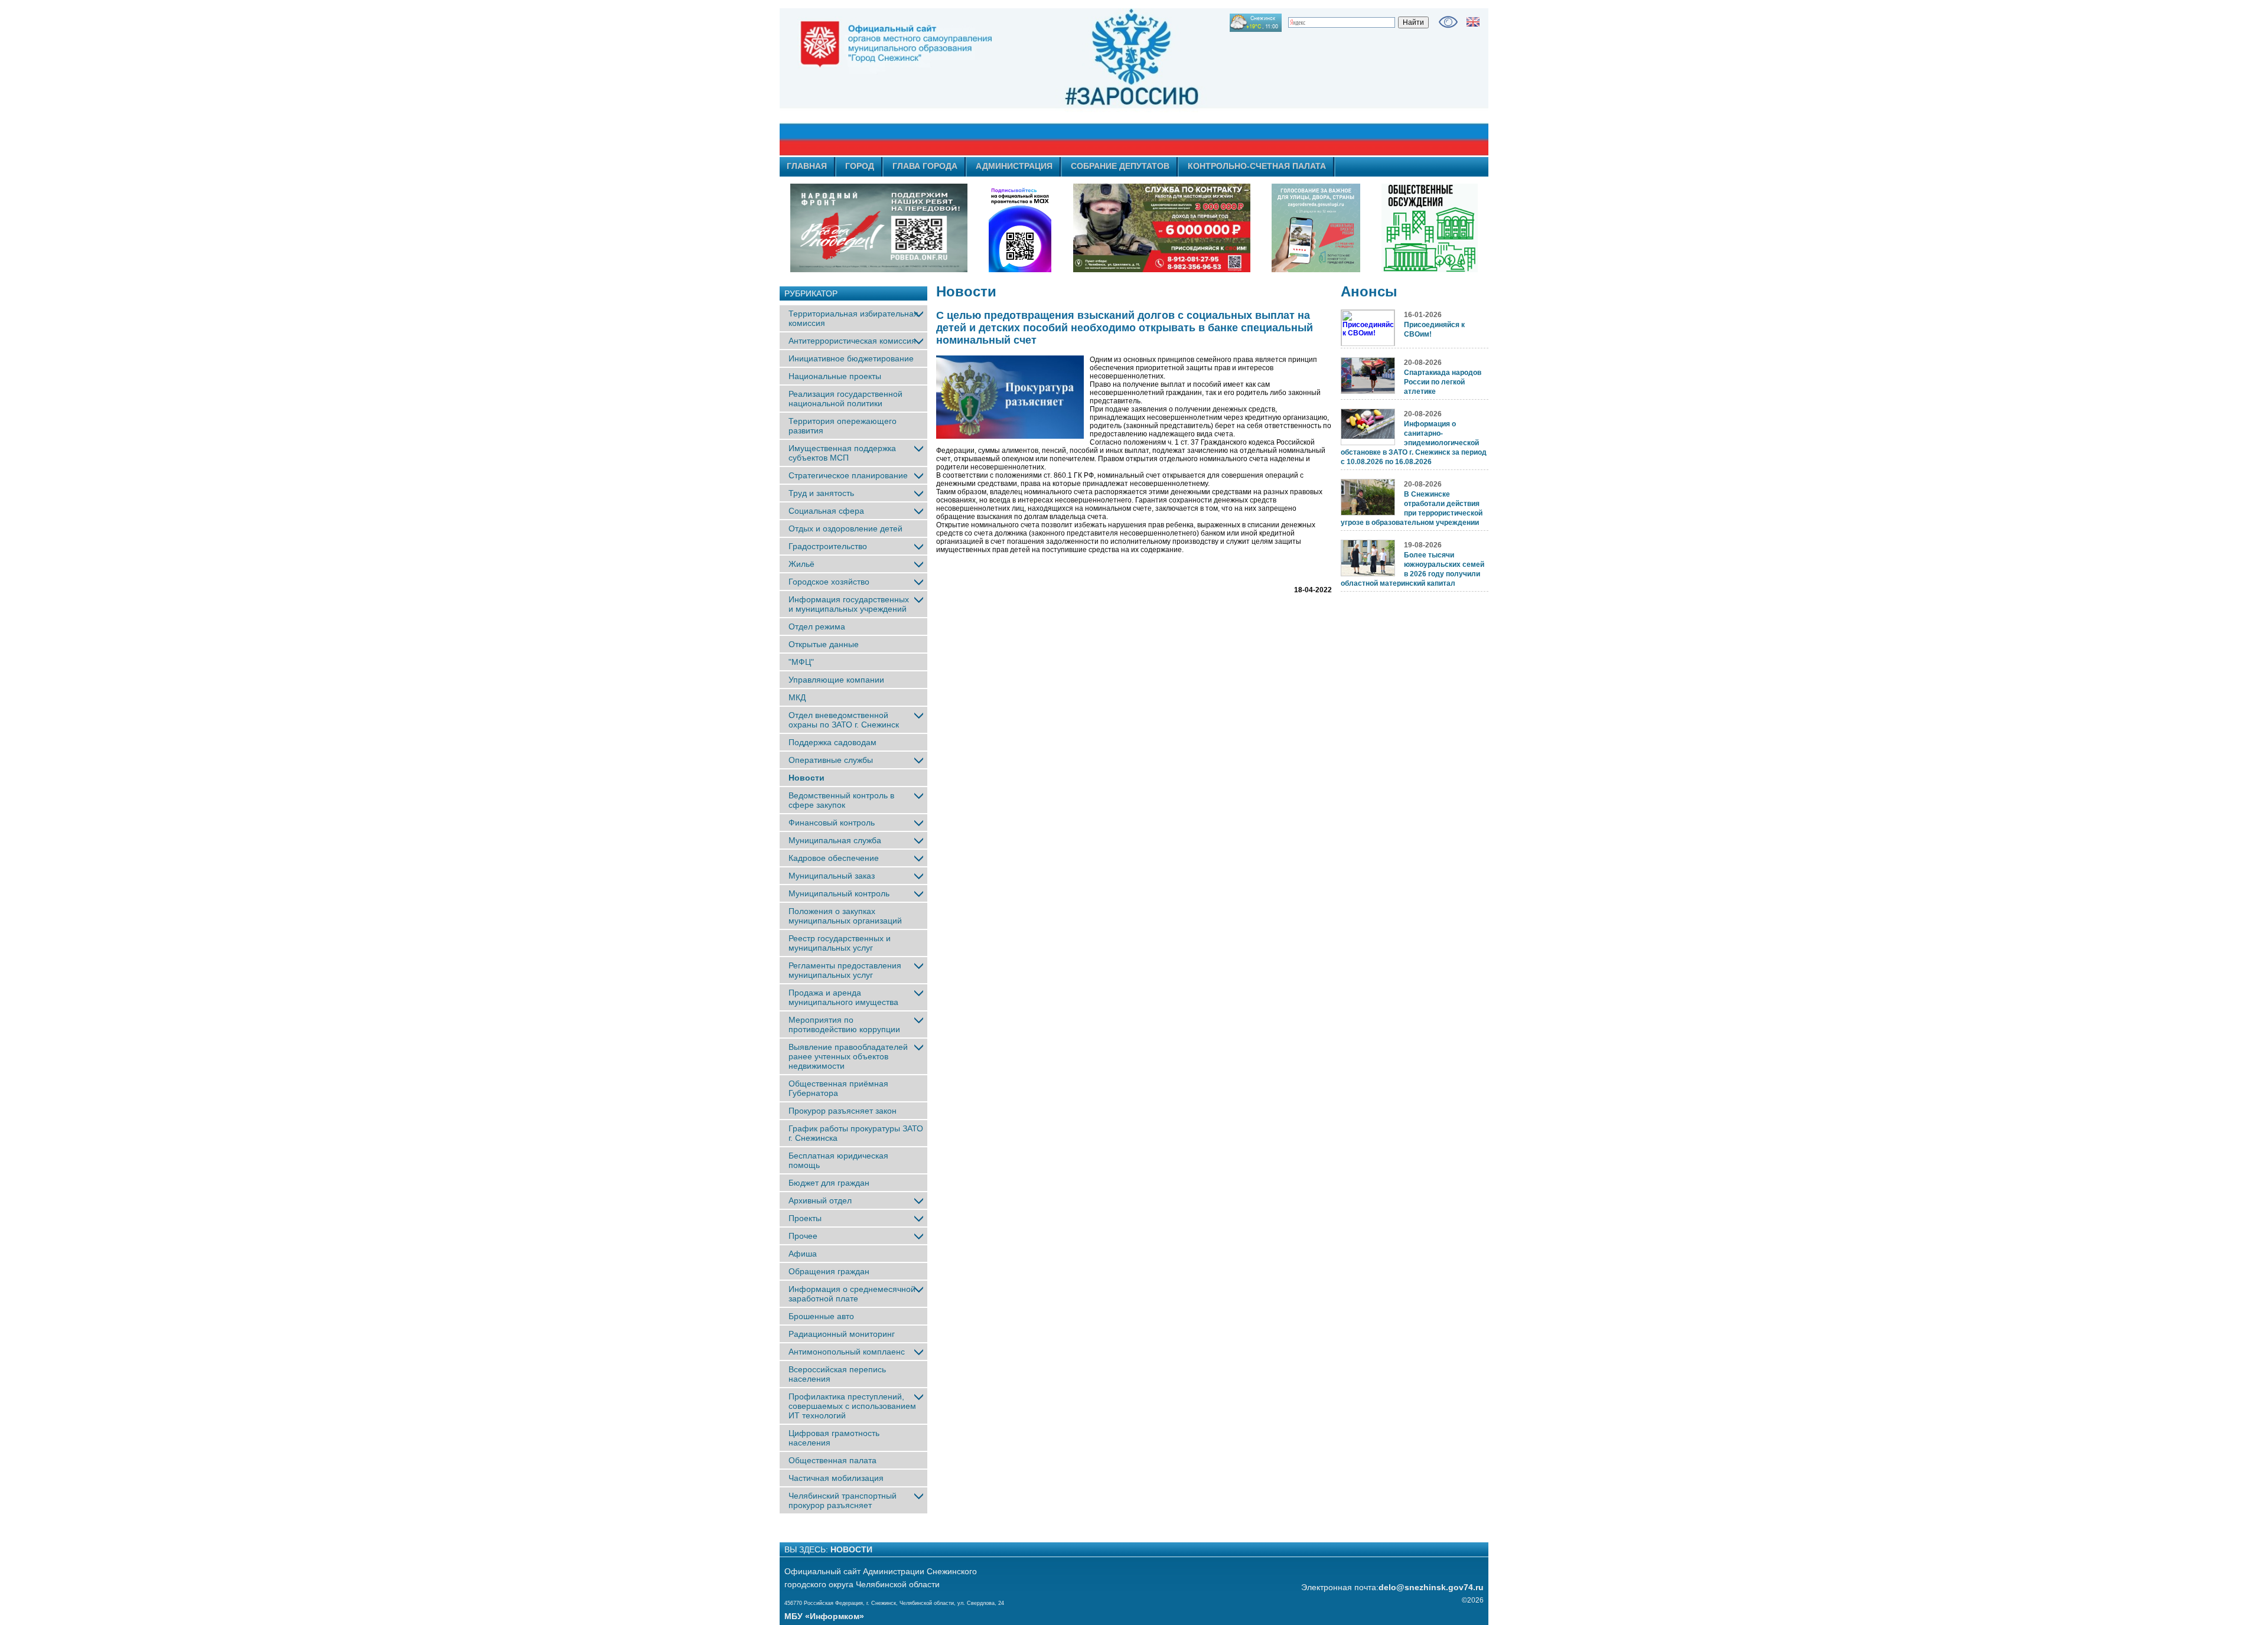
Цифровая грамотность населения (834, 1438)
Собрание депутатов (1120, 166)
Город (860, 166)
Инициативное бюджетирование (851, 358)
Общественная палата (832, 1460)
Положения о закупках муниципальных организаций (845, 916)
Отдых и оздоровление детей (845, 528)
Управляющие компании (836, 680)
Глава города (925, 166)
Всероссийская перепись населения (837, 1374)
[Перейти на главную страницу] (1028, 82)
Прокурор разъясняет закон (843, 1111)
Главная (807, 166)
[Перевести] (1473, 22)
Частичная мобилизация (836, 1478)
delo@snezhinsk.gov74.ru (1431, 1587)
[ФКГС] (1316, 228)
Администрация (1014, 166)
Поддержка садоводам (832, 742)
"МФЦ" (801, 662)
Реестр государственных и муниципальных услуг (840, 943)
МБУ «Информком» (824, 1616)
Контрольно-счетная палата (1257, 166)
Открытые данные (824, 644)
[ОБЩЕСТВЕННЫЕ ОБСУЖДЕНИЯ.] (1429, 228)
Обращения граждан (829, 1271)
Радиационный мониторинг (842, 1334)
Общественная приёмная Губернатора (838, 1088)
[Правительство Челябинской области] (1020, 228)
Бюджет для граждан (829, 1183)
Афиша (803, 1254)
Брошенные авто (821, 1316)
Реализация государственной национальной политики (845, 399)
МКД (797, 697)
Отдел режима (817, 626)
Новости (806, 778)
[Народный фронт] (879, 228)
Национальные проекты (835, 376)
